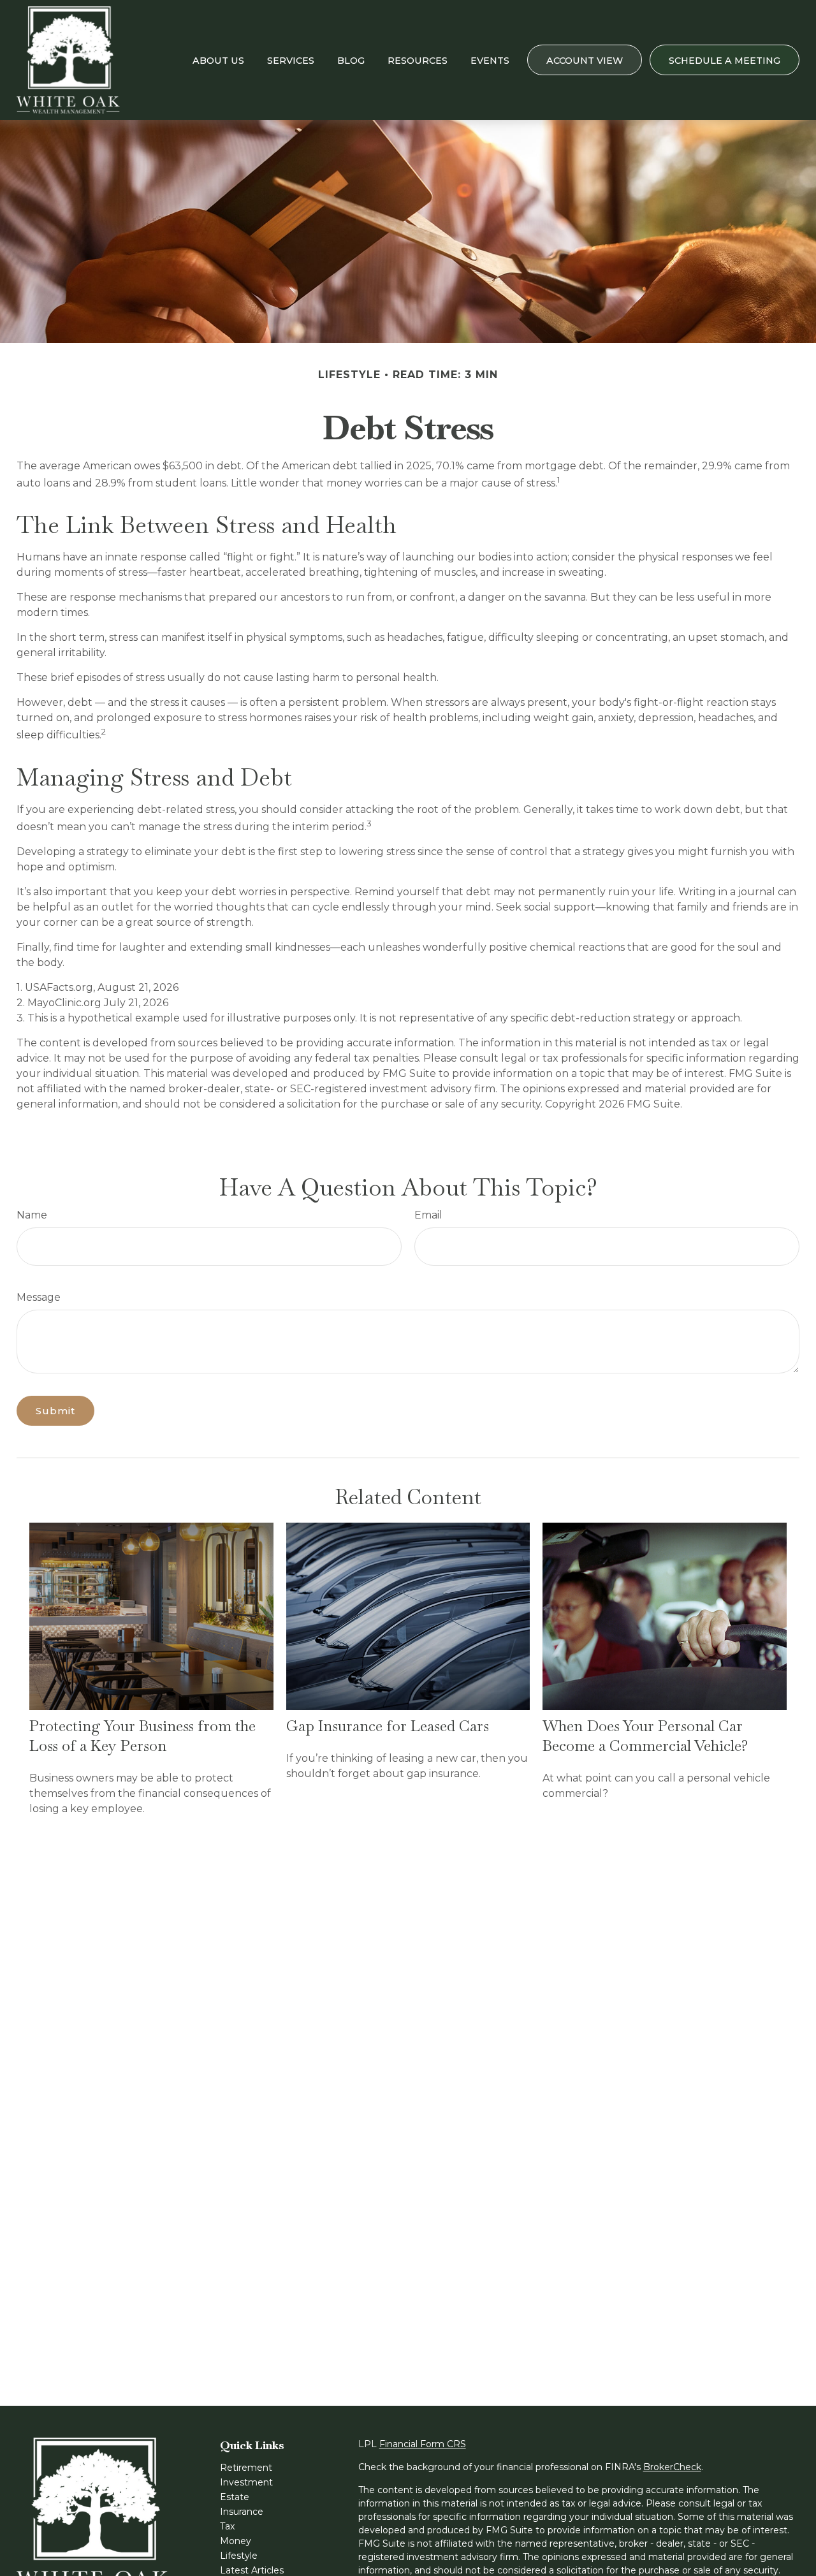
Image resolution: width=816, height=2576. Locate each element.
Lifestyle (239, 2556)
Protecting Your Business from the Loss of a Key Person (142, 1736)
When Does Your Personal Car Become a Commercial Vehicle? (645, 1736)
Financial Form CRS (423, 2444)
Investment (246, 2482)
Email (428, 1215)
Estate (235, 2497)
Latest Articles (252, 2570)
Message (39, 1297)
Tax (227, 2526)
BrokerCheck (672, 2467)
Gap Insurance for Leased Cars (388, 1726)
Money (236, 2541)
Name (32, 1215)
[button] (218, 60)
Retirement (246, 2468)
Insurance (242, 2512)
